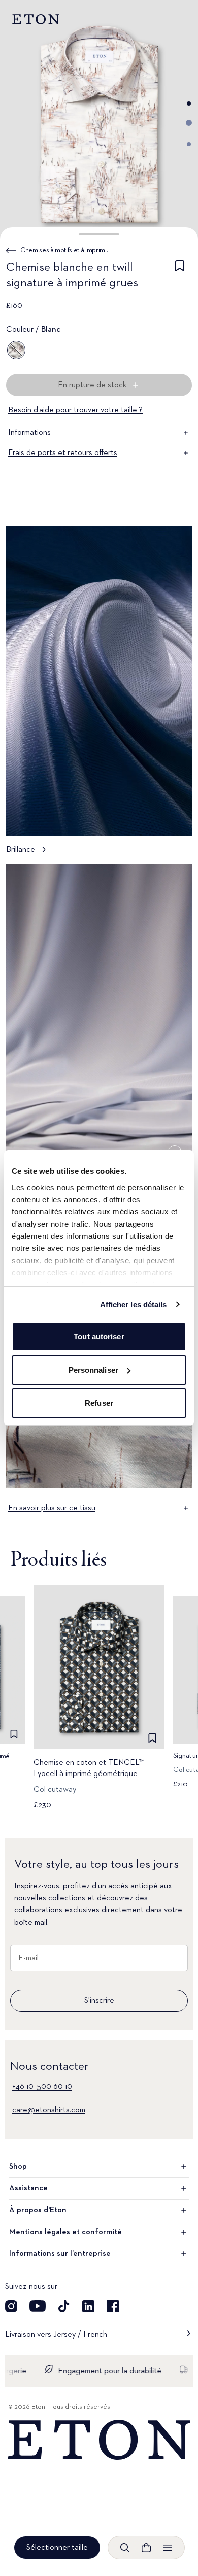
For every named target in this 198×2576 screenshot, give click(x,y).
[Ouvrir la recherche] (125, 2548)
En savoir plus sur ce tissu (52, 1508)
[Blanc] (16, 350)
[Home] (99, 2440)
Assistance (28, 2188)
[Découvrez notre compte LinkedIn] (88, 2306)
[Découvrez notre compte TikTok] (64, 2306)
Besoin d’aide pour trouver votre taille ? (75, 410)
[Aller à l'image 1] (189, 103)
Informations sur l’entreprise (60, 2254)
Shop (18, 2167)
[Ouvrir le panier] (146, 2548)
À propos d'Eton (38, 2210)
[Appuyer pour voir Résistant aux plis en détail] (99, 1033)
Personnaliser (93, 1370)
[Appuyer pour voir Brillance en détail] (99, 695)
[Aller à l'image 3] (189, 144)
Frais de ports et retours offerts (63, 453)
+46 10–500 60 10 (42, 2087)
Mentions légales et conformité (65, 2232)
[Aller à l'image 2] (189, 123)
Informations (29, 433)
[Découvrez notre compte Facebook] (113, 2306)
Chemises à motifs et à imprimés (65, 250)
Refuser (99, 1403)
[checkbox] (180, 277)
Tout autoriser (99, 1336)
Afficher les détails (134, 1304)
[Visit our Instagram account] (11, 2306)
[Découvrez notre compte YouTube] (38, 2306)
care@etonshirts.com (49, 2110)
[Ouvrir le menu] (168, 2548)
